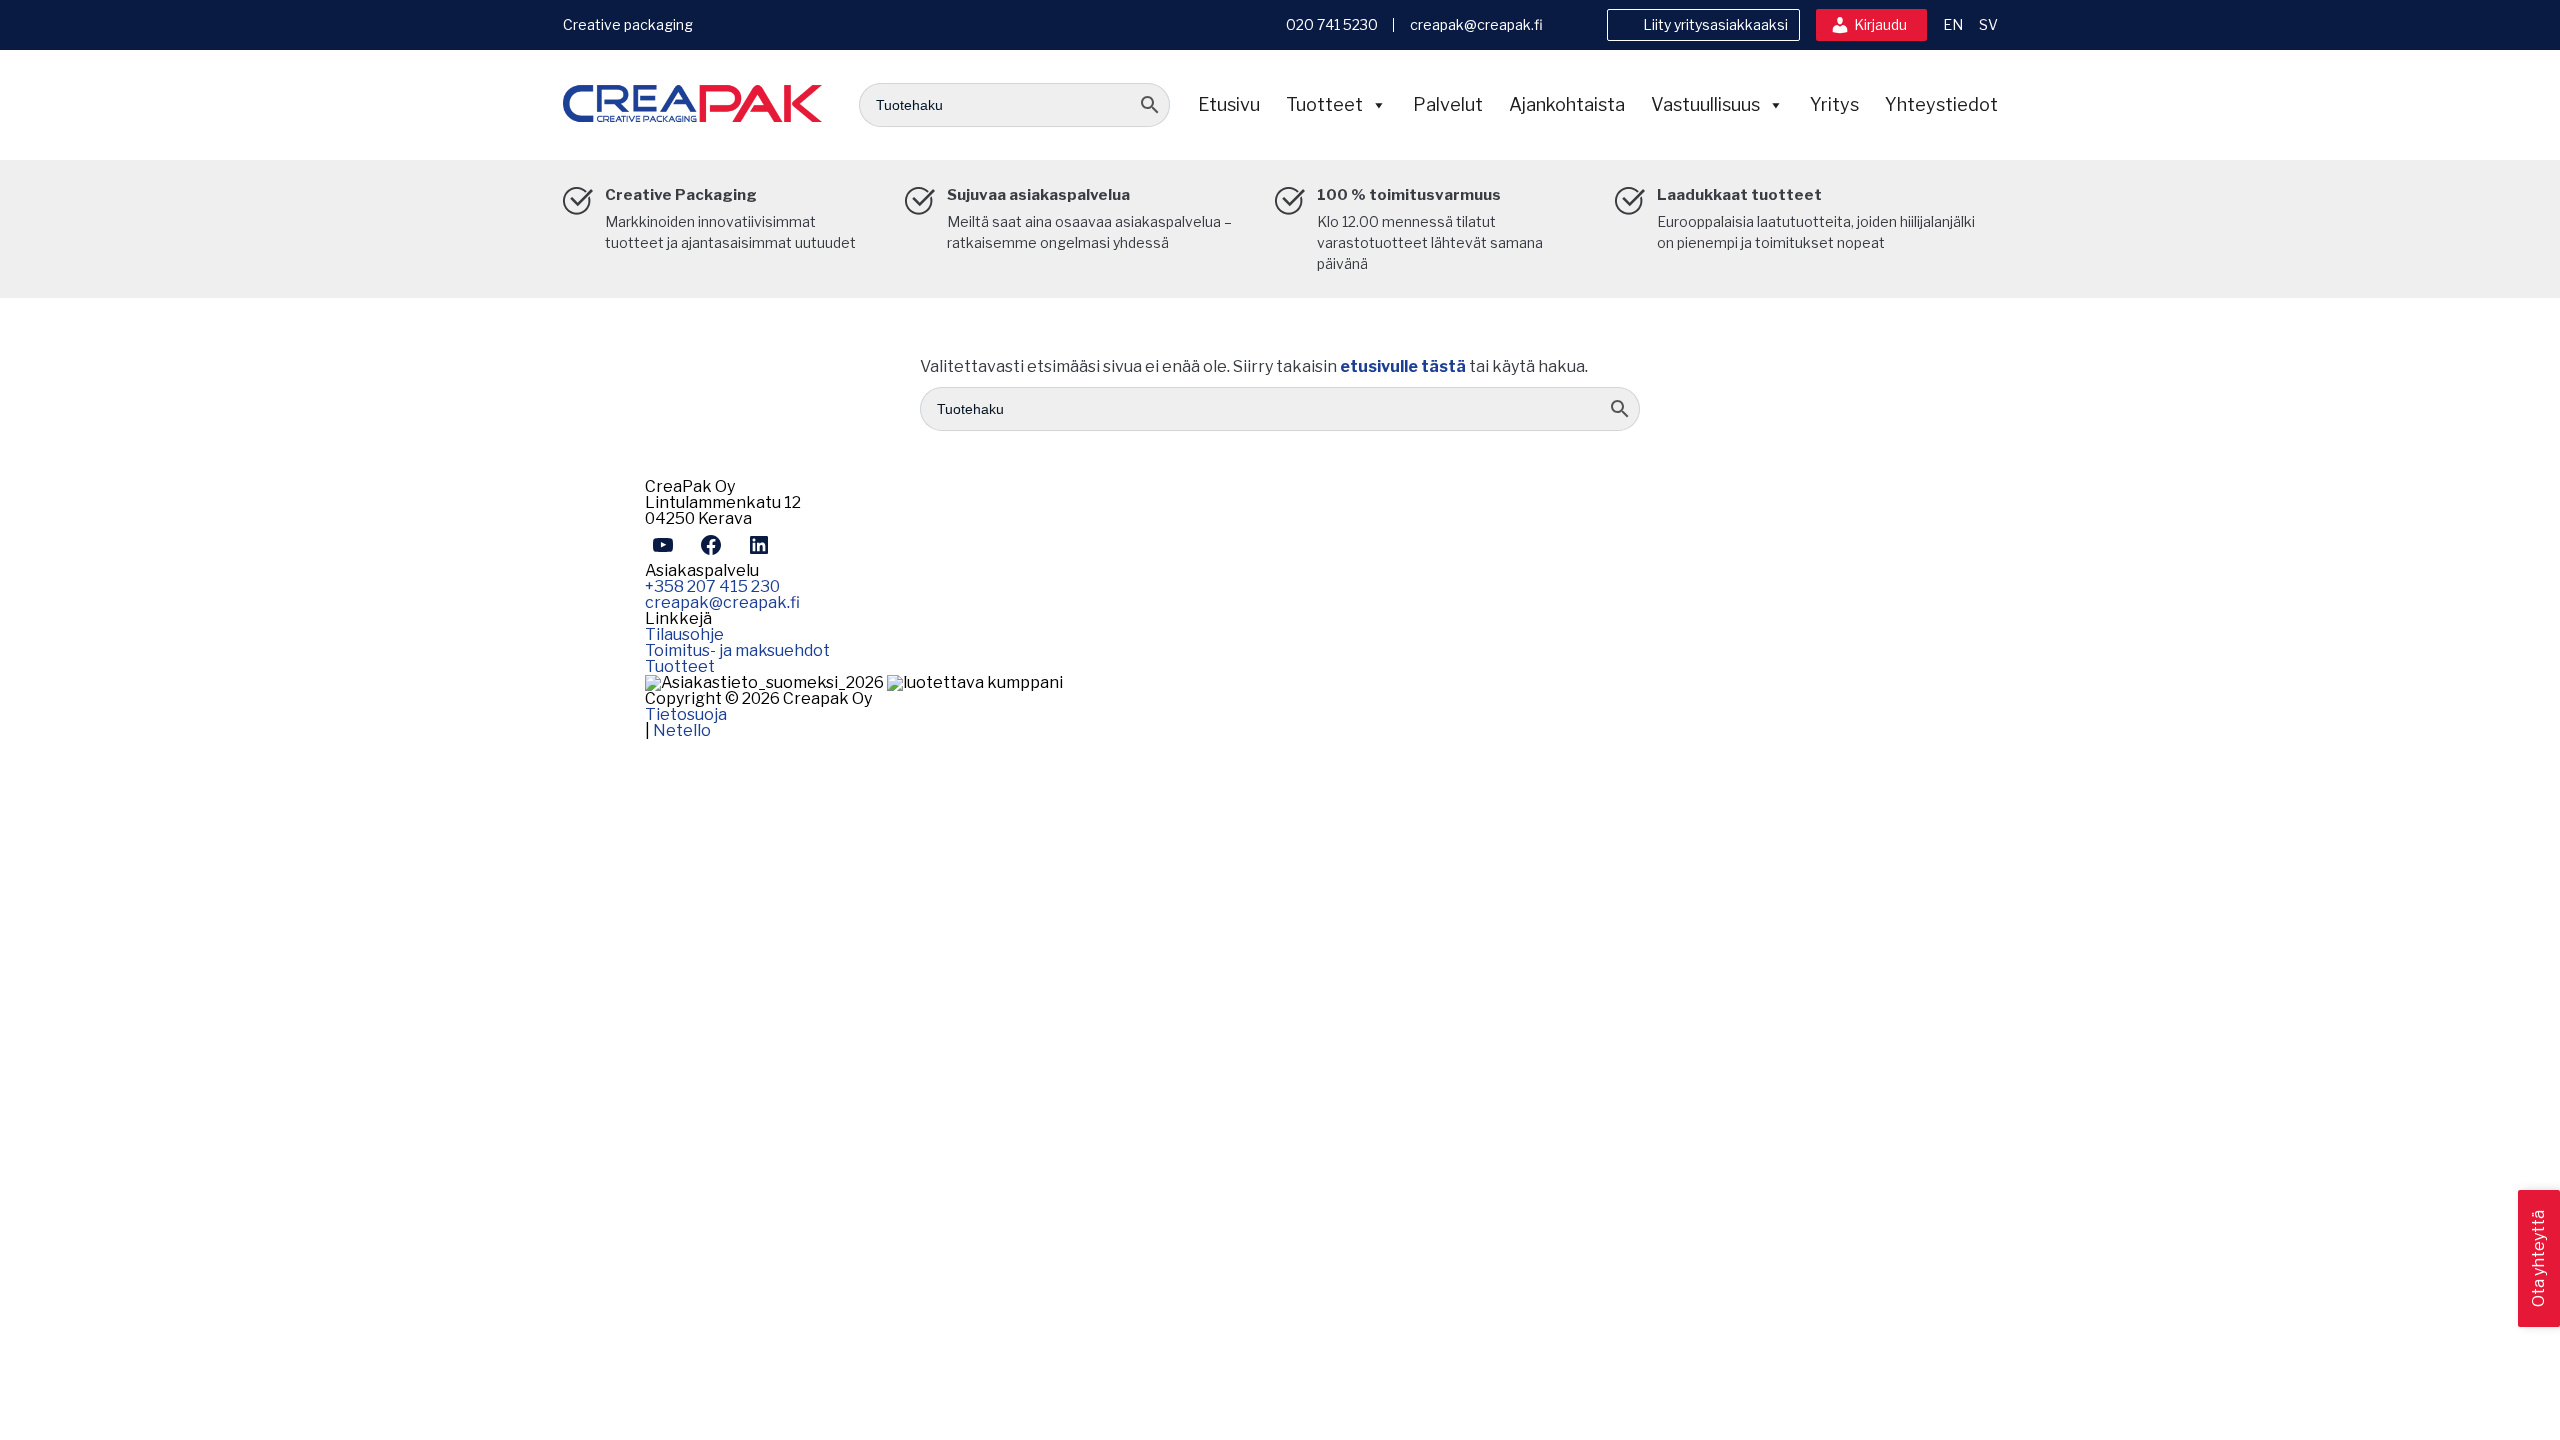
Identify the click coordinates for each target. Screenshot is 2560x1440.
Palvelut (1448, 104)
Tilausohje (684, 634)
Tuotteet (1324, 104)
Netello (682, 730)
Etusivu (1229, 104)
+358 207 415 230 (712, 586)
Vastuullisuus (1705, 104)
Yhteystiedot (1941, 104)
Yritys (1834, 104)
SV (1988, 24)
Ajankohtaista (1567, 104)
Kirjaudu (1880, 24)
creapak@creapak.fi (1476, 24)
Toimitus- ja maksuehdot (737, 650)
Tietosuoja (686, 714)
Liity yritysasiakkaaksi (1715, 24)
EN (1953, 24)
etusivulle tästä (1403, 366)
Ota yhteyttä (2538, 1258)
